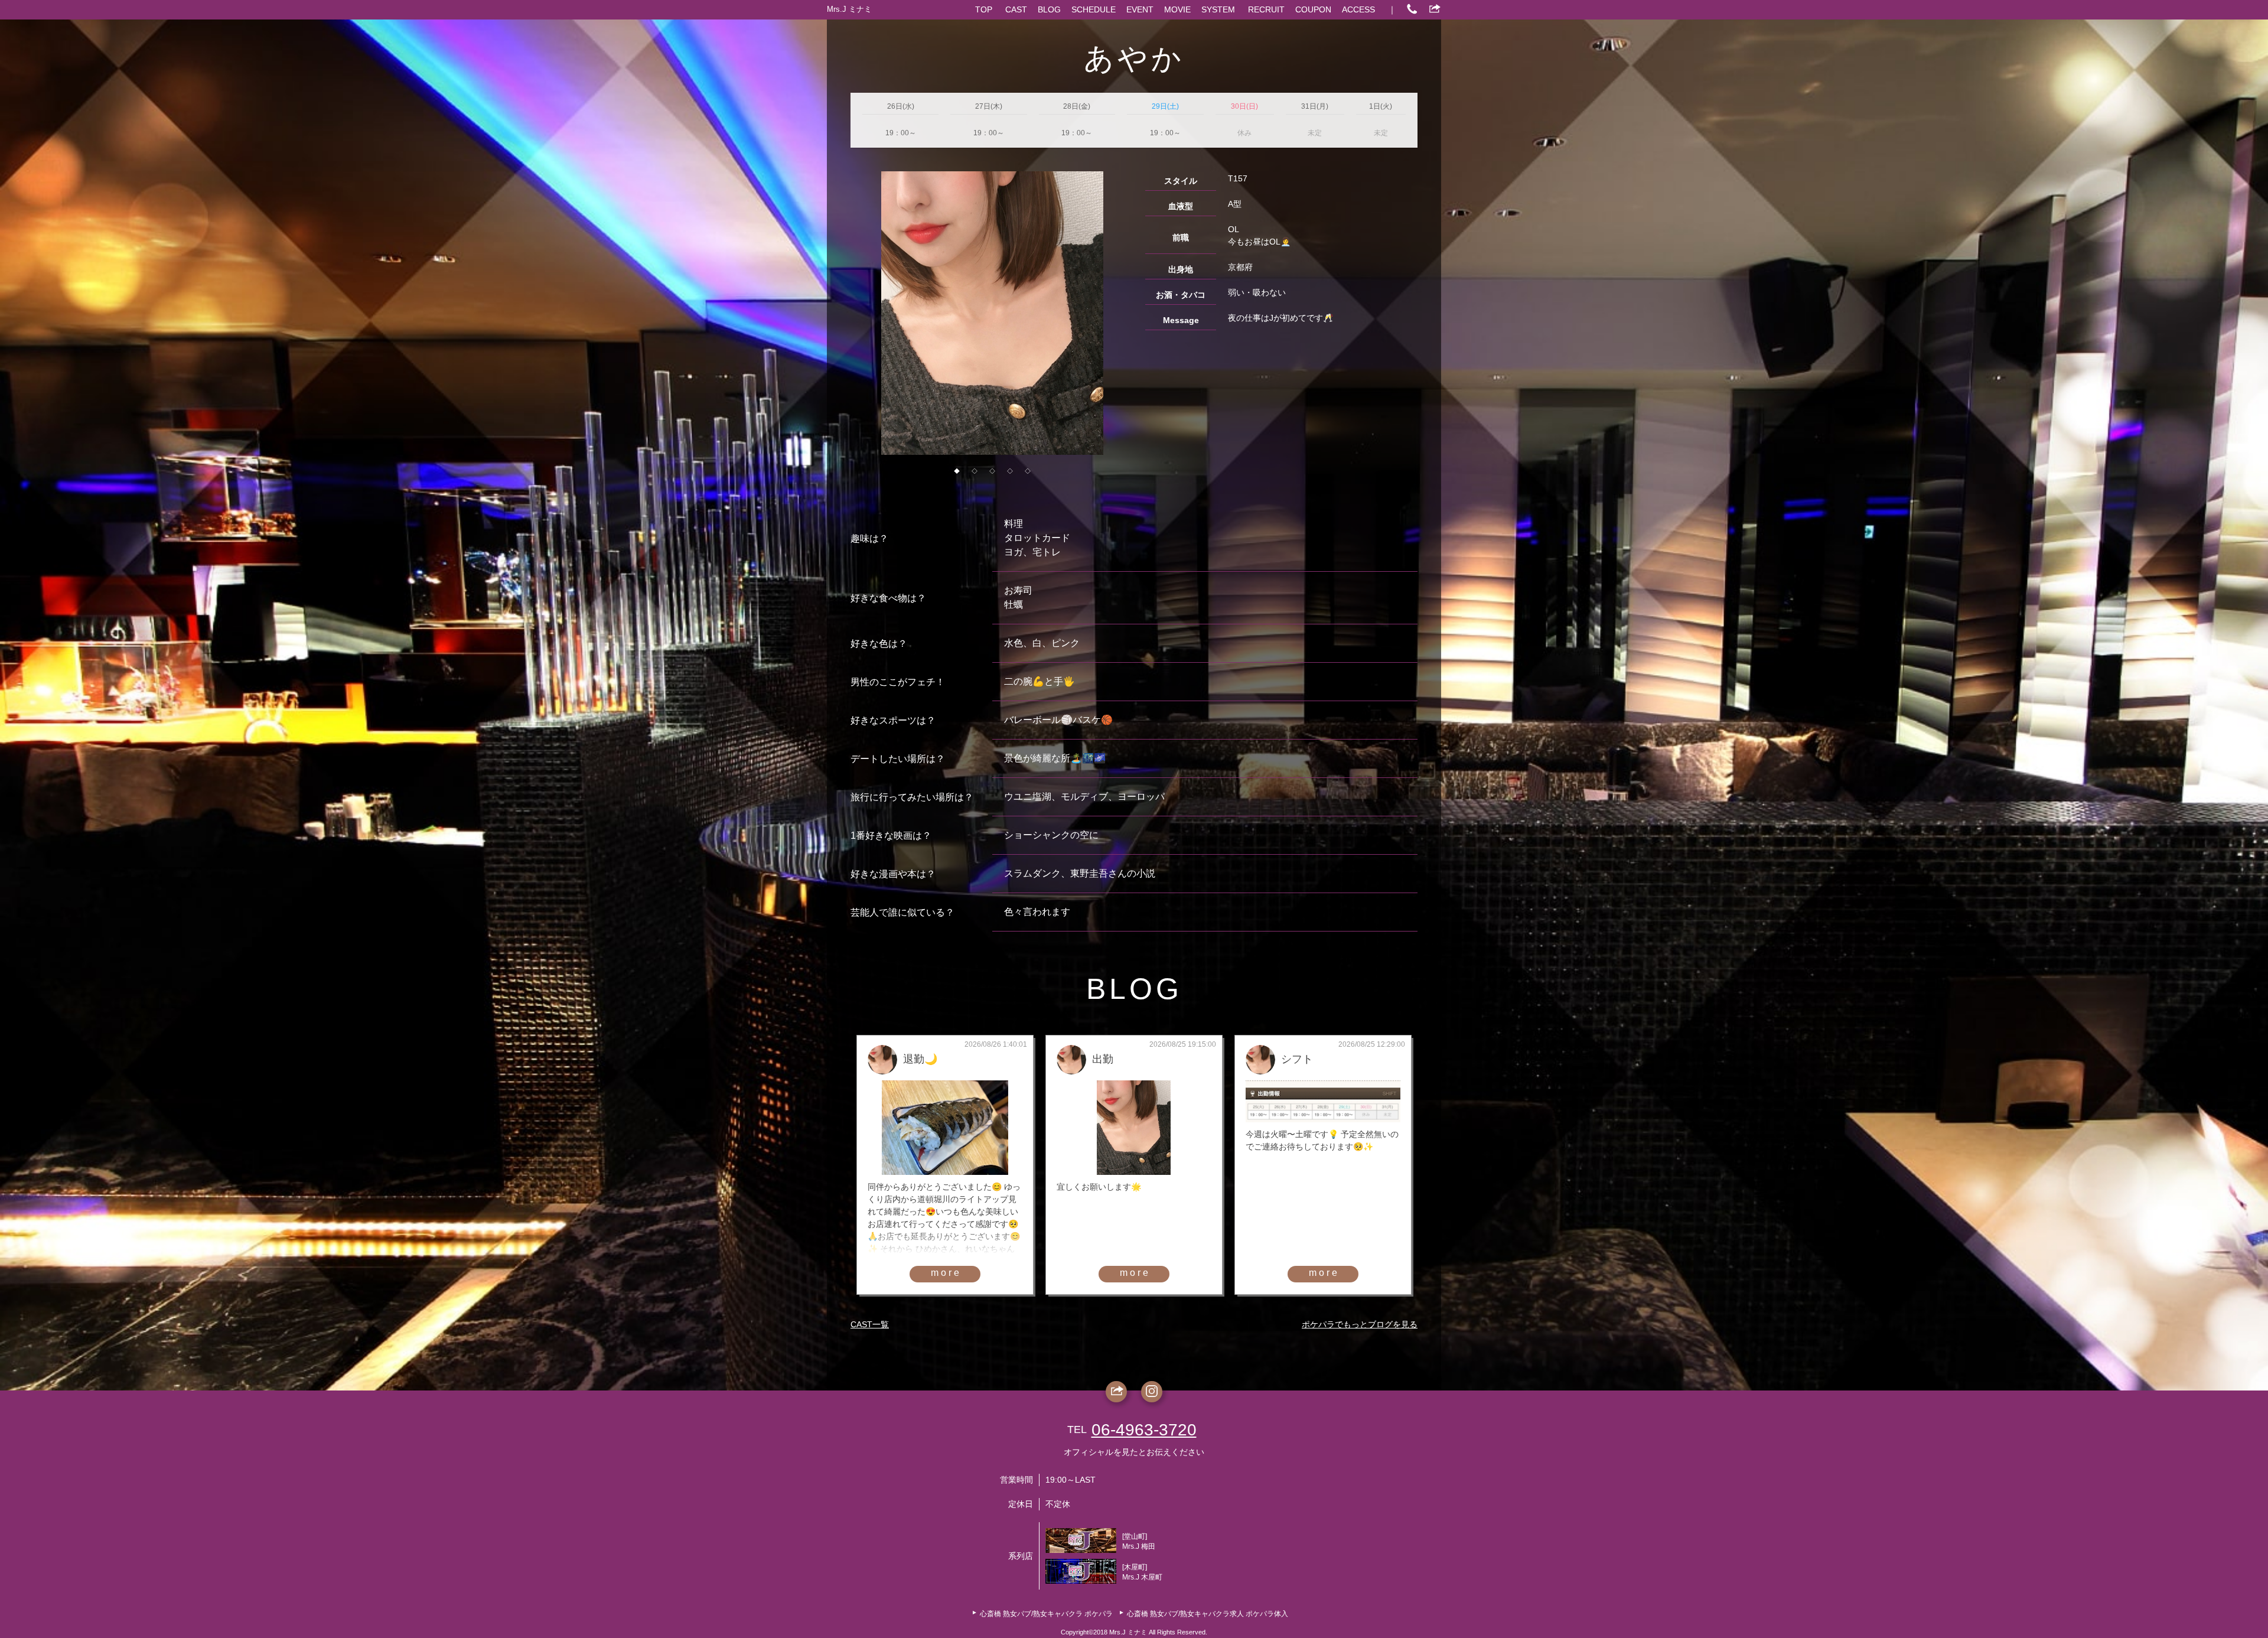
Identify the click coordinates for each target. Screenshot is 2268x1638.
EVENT (1140, 9)
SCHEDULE (1094, 9)
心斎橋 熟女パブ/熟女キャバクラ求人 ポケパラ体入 (1208, 1614)
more (946, 1273)
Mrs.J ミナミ (849, 9)
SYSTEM (1218, 9)
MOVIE (1177, 9)
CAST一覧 (870, 1324)
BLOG (1049, 9)
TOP (984, 9)
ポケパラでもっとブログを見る (1360, 1324)
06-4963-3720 (1144, 1430)
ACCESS (1358, 9)
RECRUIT (1266, 9)
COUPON (1313, 9)
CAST (1016, 9)
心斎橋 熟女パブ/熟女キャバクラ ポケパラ (1046, 1614)
